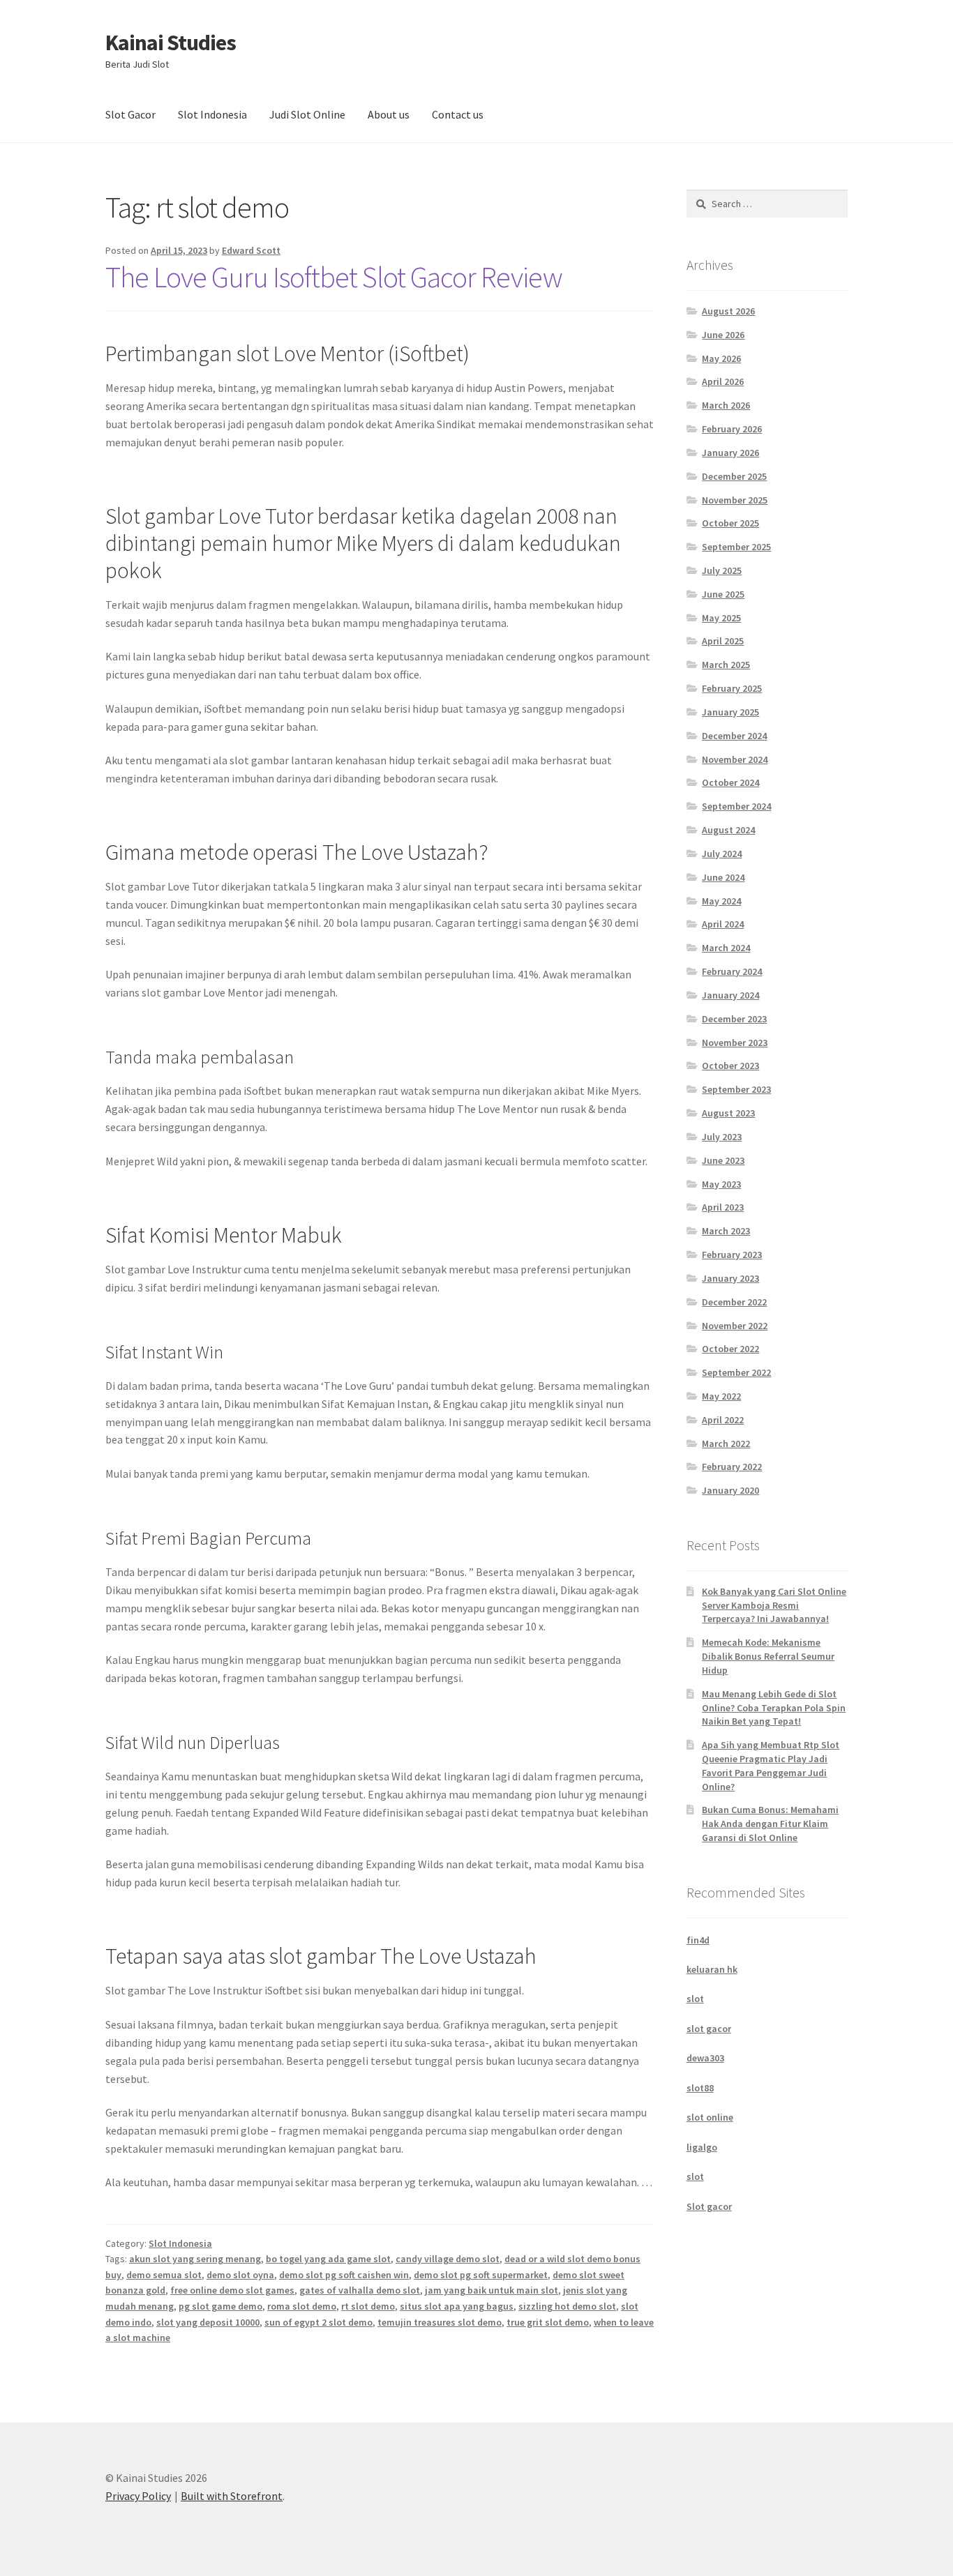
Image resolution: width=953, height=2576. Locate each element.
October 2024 (730, 782)
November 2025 (735, 500)
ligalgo (702, 2147)
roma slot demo (302, 2306)
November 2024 (735, 759)
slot (695, 1999)
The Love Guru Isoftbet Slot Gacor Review (334, 277)
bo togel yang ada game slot (328, 2259)
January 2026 (730, 453)
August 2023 (728, 1113)
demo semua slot (164, 2275)
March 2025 (726, 665)
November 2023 (735, 1043)
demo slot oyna (240, 2275)
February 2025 (732, 688)
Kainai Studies (171, 43)
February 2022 (732, 1467)
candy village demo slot (448, 2259)
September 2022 (736, 1372)
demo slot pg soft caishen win (344, 2275)
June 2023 (723, 1160)
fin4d (698, 1940)
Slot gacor (709, 2206)
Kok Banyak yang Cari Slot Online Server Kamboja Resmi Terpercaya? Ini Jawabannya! (774, 1605)
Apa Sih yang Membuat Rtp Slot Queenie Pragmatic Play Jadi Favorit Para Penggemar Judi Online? (771, 1765)
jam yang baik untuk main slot (491, 2290)
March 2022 (726, 1444)
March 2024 (726, 948)
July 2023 (722, 1137)
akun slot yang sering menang (195, 2259)
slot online (710, 2117)
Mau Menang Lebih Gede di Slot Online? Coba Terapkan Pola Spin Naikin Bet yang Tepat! (774, 1708)
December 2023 (734, 1019)
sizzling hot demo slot (567, 2306)
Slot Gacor (130, 114)
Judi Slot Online (307, 114)
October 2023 (730, 1066)
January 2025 (730, 712)
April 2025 (723, 641)
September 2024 (736, 806)
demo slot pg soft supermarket (481, 2275)
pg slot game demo (220, 2306)
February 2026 (732, 429)
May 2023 (721, 1184)
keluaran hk (712, 1969)
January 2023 (730, 1278)
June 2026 (723, 335)
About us (389, 114)
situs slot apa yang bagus (457, 2306)
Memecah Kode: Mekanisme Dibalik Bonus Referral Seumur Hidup (768, 1656)
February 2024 (732, 971)
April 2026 (723, 381)
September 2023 (736, 1089)
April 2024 (723, 924)
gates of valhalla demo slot (360, 2290)
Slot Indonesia (212, 114)
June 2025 (723, 594)
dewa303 (705, 2058)
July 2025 (722, 570)
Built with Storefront (232, 2496)
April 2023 (723, 1207)
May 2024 (721, 901)
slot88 (700, 2088)
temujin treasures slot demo (440, 2322)
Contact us (458, 114)
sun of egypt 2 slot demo (318, 2322)
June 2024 (723, 877)
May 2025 (721, 618)
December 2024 (734, 736)
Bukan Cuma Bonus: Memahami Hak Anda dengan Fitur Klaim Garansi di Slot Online (770, 1824)
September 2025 (736, 547)
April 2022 (723, 1420)
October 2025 (730, 523)
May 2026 (721, 358)
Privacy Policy (138, 2496)
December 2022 (734, 1302)
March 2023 (726, 1231)
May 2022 (721, 1396)
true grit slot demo (548, 2322)
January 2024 (730, 995)
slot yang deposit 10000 (208, 2322)
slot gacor (709, 2029)
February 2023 (732, 1255)
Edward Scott (251, 250)
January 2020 (730, 1490)
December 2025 (734, 476)
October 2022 (730, 1349)
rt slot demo (368, 2306)
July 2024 (722, 854)
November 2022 (735, 1326)
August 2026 (728, 311)
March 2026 (726, 405)
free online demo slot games (232, 2290)
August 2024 (728, 830)
